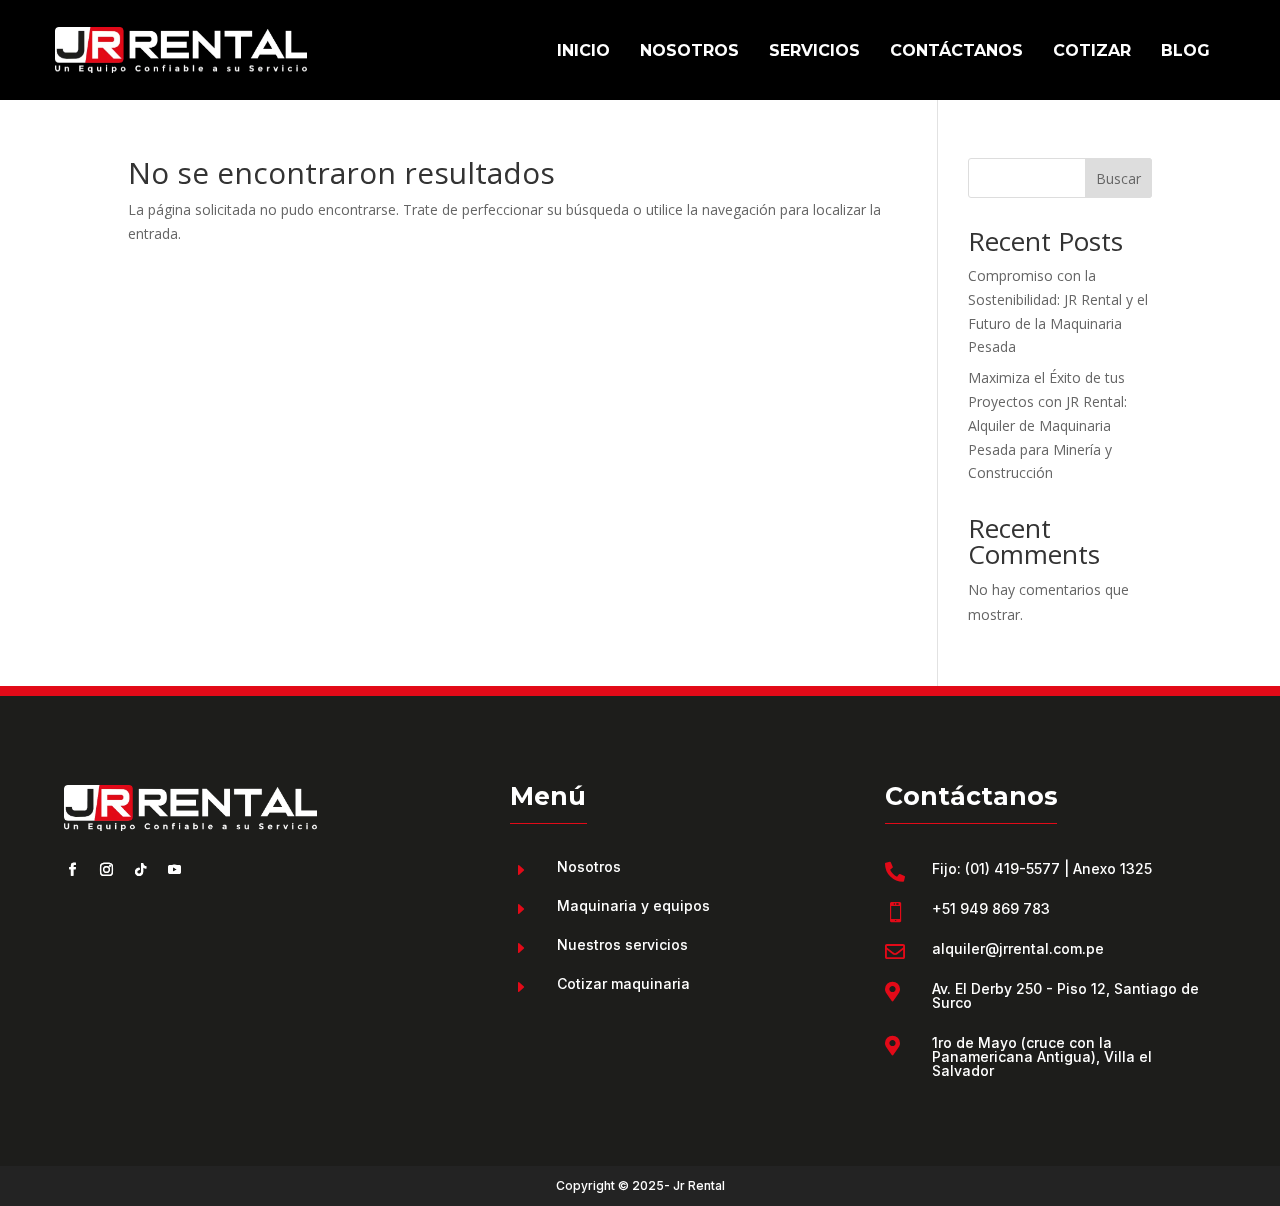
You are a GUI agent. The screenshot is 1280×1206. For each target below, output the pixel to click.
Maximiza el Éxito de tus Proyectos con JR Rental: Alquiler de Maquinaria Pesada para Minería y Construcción (1047, 425)
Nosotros (589, 866)
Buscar (1118, 178)
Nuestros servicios (622, 944)
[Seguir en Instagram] (106, 870)
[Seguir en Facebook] (72, 870)
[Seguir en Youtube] (174, 870)
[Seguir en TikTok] (140, 870)
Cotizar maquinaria (623, 983)
